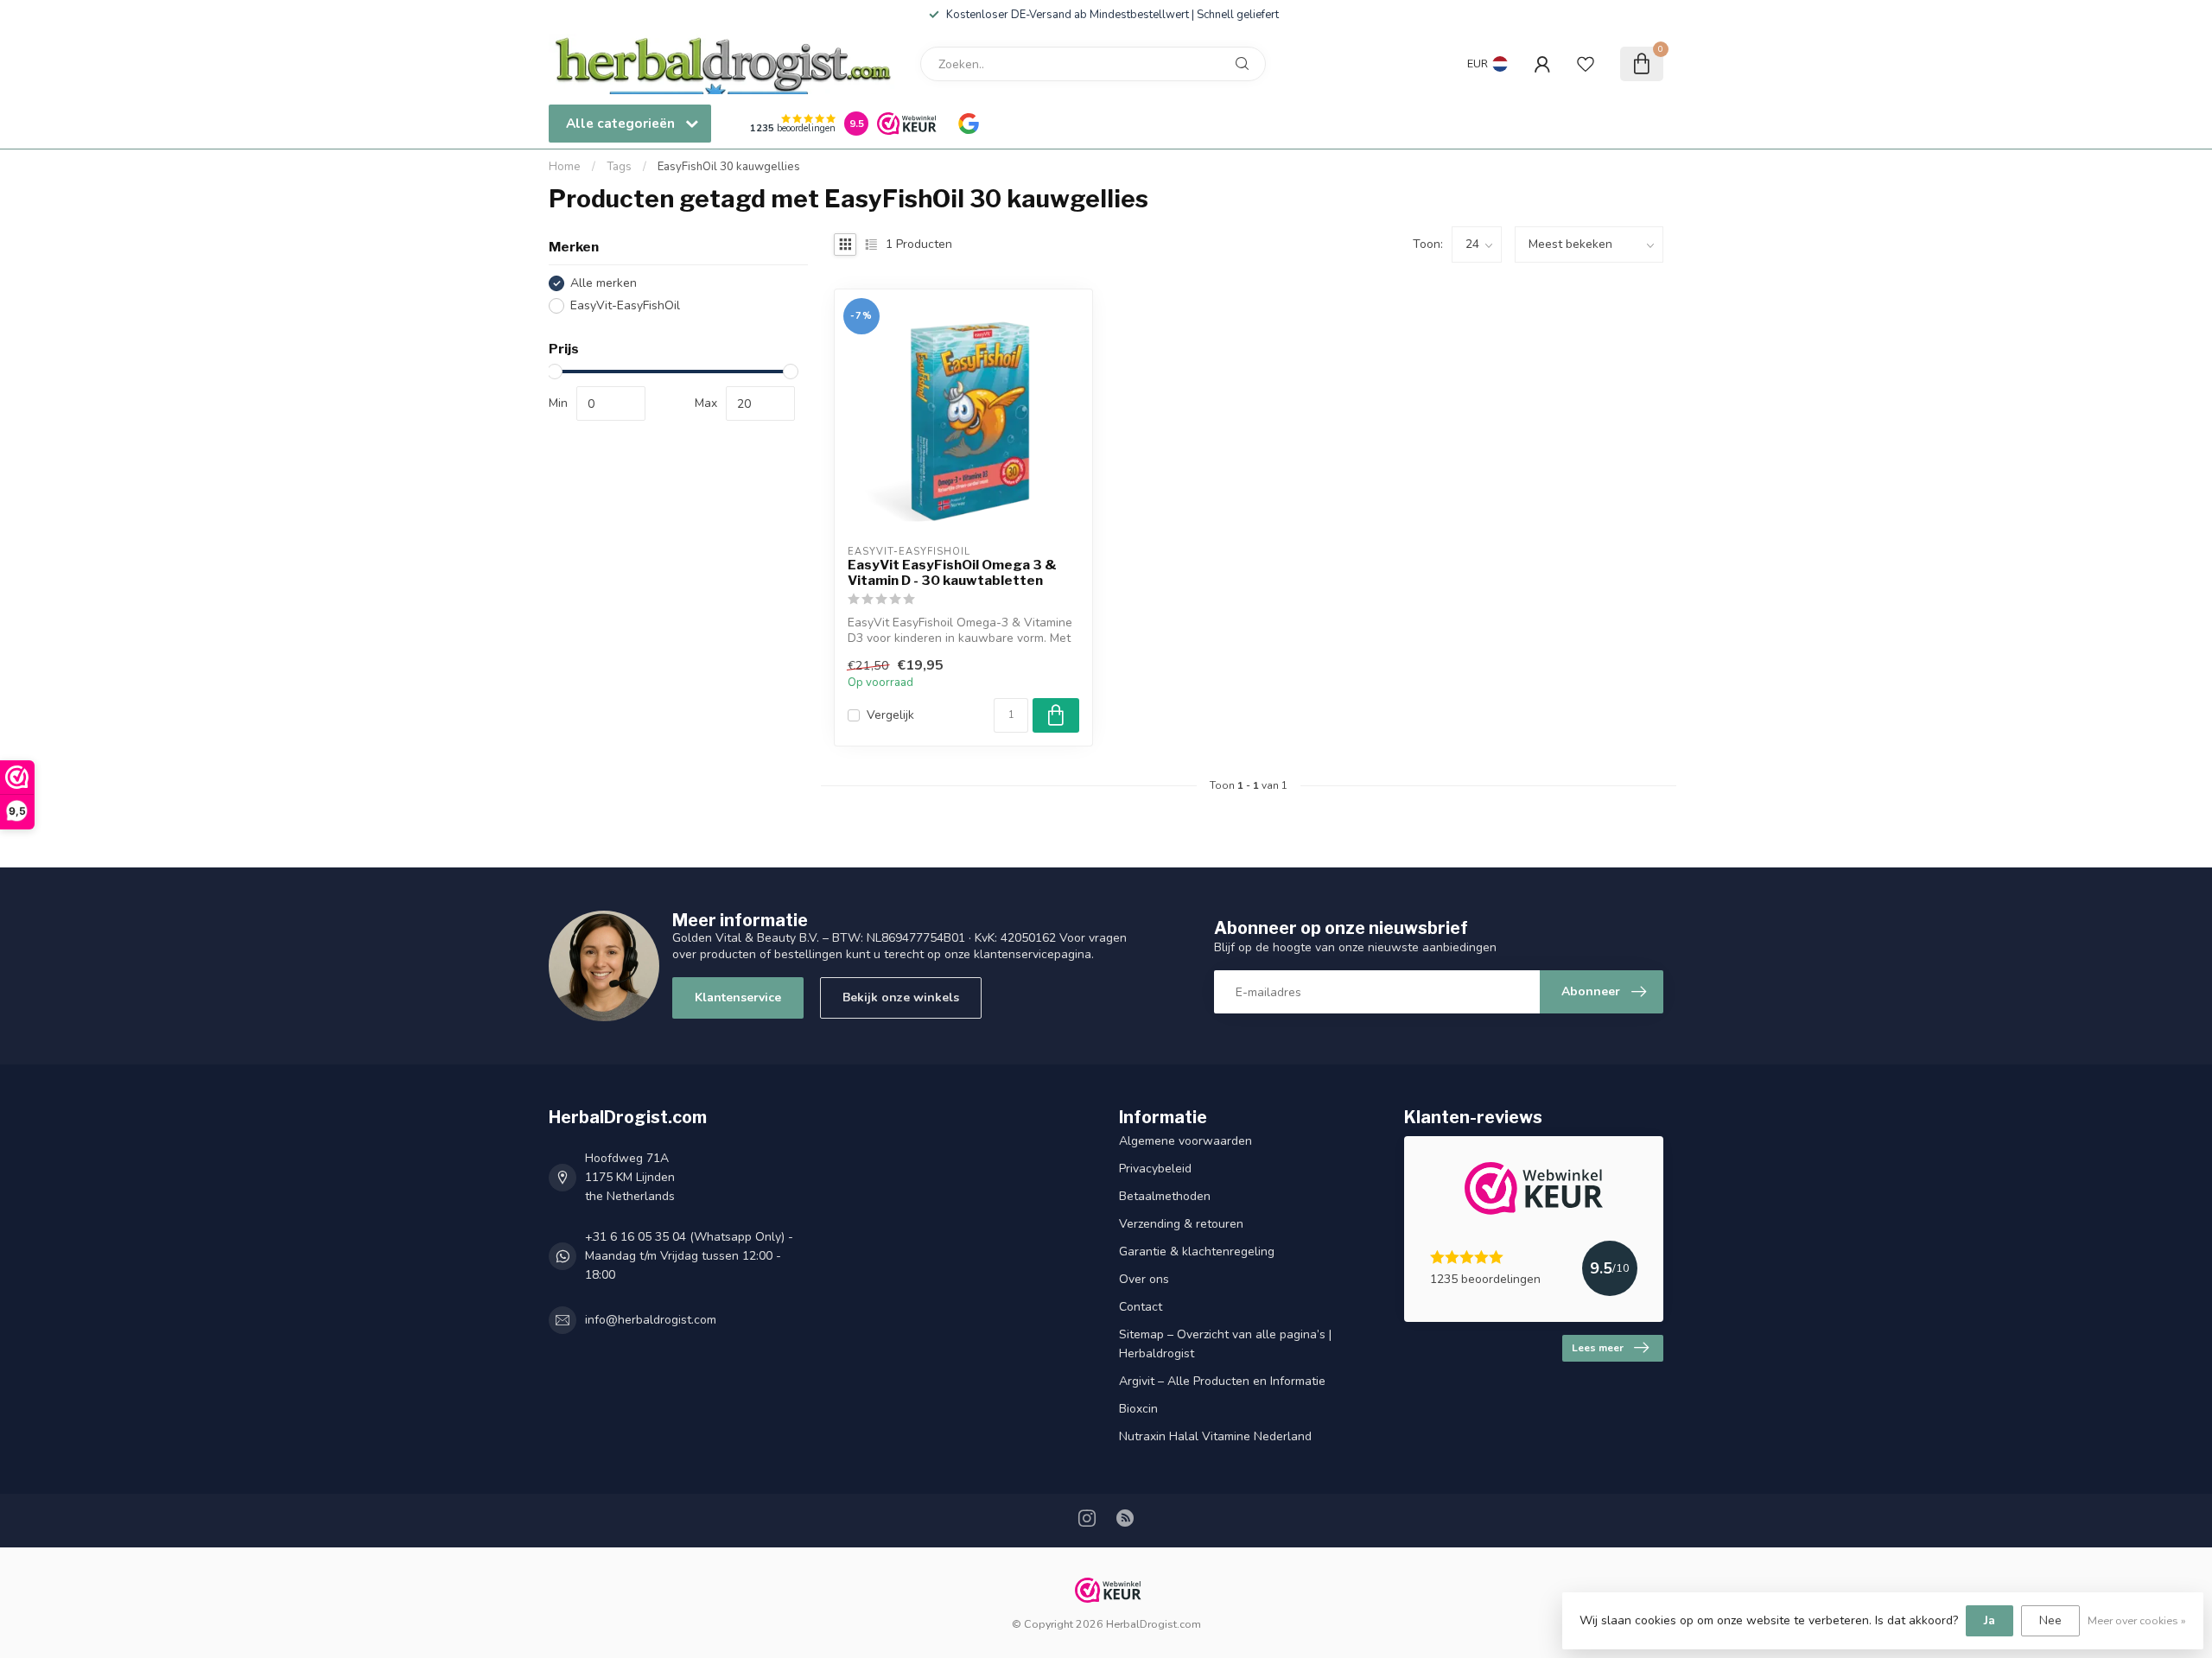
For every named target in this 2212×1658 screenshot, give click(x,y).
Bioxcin (1138, 1409)
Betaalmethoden (1165, 1196)
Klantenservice (738, 997)
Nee (2050, 1620)
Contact (1141, 1307)
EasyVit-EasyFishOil (625, 305)
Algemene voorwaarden (1185, 1141)
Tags (619, 167)
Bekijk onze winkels (901, 997)
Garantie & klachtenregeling (1197, 1251)
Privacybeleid (1155, 1169)
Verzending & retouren (1181, 1224)
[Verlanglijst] (1586, 64)
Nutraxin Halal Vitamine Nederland (1215, 1436)
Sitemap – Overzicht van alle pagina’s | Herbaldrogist (1225, 1344)
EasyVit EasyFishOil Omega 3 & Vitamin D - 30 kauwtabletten (952, 573)
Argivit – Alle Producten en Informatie (1222, 1381)
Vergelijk (890, 715)
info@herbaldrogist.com (651, 1320)
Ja (1990, 1620)
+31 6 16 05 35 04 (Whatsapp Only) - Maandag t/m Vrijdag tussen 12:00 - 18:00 (689, 1256)
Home (565, 167)
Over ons (1144, 1279)
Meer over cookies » (2137, 1620)
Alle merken (604, 283)
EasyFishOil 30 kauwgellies (729, 167)
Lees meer (1598, 1348)
